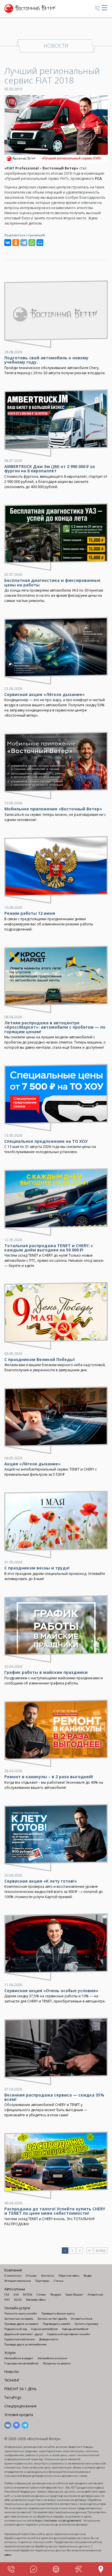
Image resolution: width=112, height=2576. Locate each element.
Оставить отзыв (82, 2319)
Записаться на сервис (19, 2319)
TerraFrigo (13, 2397)
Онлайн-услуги (17, 2308)
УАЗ (16, 2295)
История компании (18, 2281)
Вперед (101, 2251)
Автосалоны (15, 2289)
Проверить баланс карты (58, 2313)
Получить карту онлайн (21, 2313)
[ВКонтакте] (8, 243)
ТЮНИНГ (12, 2380)
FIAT (7, 2300)
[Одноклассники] (16, 243)
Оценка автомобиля (44, 2329)
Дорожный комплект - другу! (24, 2334)
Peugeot (56, 2295)
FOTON (28, 2295)
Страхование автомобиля (21, 2363)
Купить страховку (87, 2324)
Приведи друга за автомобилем (25, 2344)
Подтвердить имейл (57, 2324)
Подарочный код (16, 2329)
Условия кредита (19, 2415)
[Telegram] (24, 243)
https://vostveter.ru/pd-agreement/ (58, 2521)
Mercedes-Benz (36, 2300)
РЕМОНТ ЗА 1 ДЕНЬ (21, 2389)
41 (90, 2251)
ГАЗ (7, 2295)
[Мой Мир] (40, 243)
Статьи (59, 2281)
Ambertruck (95, 2295)
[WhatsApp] (32, 243)
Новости (11, 2372)
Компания (13, 2270)
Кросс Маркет (74, 2295)
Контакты (48, 2276)
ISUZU (18, 2300)
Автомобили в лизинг (53, 2358)
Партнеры (42, 2281)
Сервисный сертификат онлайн (69, 2334)
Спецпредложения (20, 2406)
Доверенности (49, 2339)
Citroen (41, 2295)
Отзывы (31, 2276)
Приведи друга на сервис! (21, 2324)
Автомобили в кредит (19, 2358)
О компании (13, 2276)
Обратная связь (69, 2276)
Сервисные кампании (20, 2339)
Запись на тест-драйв (52, 2319)
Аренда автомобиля (75, 2329)
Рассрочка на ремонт (57, 2363)
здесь (8, 2555)
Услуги (10, 2353)
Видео (88, 2276)
